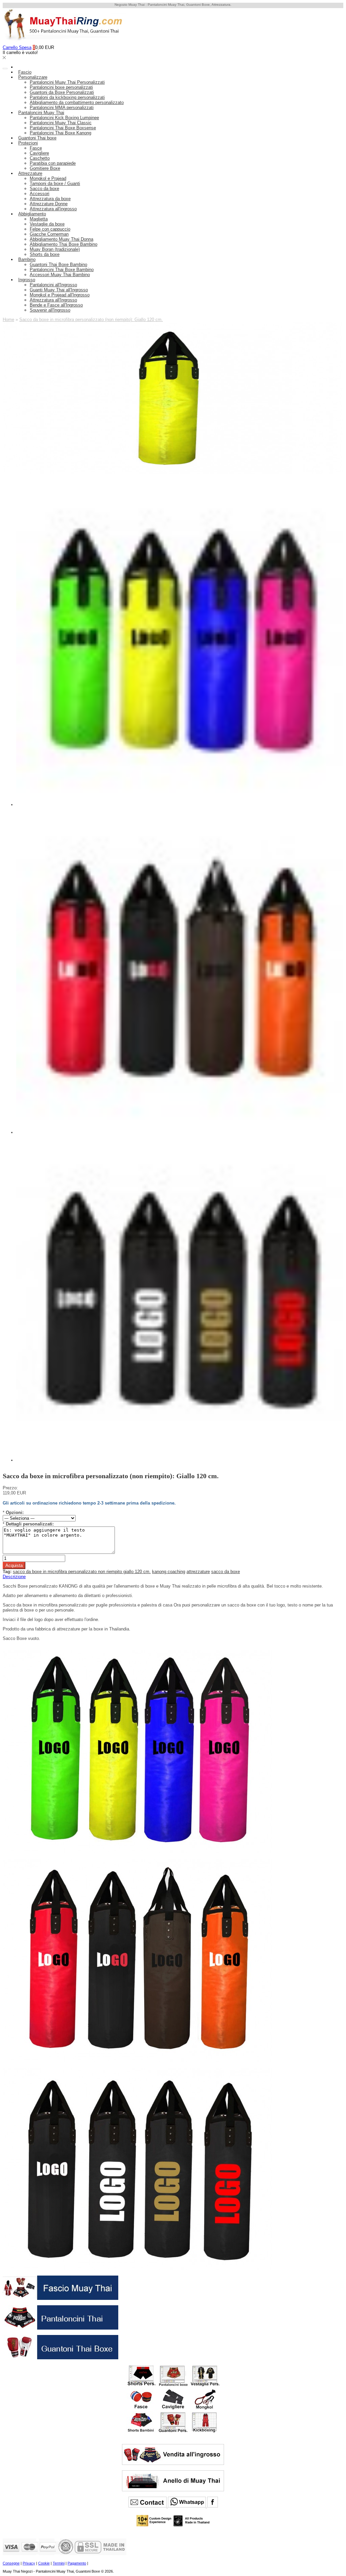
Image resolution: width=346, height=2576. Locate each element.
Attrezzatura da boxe (50, 199)
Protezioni (28, 143)
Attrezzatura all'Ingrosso (53, 300)
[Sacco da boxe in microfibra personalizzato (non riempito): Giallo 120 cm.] (173, 472)
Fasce (36, 148)
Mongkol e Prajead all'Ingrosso (60, 295)
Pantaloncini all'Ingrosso (53, 285)
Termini (59, 2563)
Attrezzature (30, 173)
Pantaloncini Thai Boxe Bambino (62, 270)
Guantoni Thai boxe (37, 138)
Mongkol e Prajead (48, 178)
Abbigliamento (32, 214)
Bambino (27, 259)
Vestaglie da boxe (47, 224)
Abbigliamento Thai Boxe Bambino (64, 244)
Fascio (25, 72)
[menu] (5, 69)
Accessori (40, 194)
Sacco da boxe (44, 189)
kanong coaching (169, 1572)
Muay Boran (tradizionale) (55, 249)
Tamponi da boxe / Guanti (55, 183)
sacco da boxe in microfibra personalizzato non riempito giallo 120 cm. (82, 1572)
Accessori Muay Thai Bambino (60, 275)
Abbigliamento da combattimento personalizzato (77, 102)
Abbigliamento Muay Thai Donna (61, 239)
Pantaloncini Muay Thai (41, 113)
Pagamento (77, 2563)
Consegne (11, 2563)
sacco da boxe (226, 1572)
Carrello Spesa (17, 47)
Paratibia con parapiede (53, 163)
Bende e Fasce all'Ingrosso (56, 305)
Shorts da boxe (45, 254)
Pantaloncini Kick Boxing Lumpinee (64, 118)
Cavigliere (39, 153)
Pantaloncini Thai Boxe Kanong (60, 133)
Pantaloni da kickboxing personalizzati (67, 97)
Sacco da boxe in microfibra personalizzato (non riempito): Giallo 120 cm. (91, 320)
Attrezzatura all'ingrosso (53, 209)
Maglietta (39, 219)
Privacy (29, 2563)
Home (8, 320)
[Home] (18, 67)
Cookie (44, 2563)
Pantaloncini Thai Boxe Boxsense (63, 128)
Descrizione (14, 1577)
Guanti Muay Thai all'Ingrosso (59, 290)
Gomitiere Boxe (45, 168)
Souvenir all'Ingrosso (50, 310)
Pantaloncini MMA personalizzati (62, 108)
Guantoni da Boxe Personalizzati (62, 92)
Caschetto (40, 158)
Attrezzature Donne (49, 204)
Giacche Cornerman (49, 234)
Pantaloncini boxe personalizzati (61, 87)
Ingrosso (27, 280)
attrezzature (198, 1572)
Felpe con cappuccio (50, 229)
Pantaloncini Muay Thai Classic (61, 123)
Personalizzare (33, 77)
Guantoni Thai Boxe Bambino (58, 264)
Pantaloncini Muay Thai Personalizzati (67, 82)
